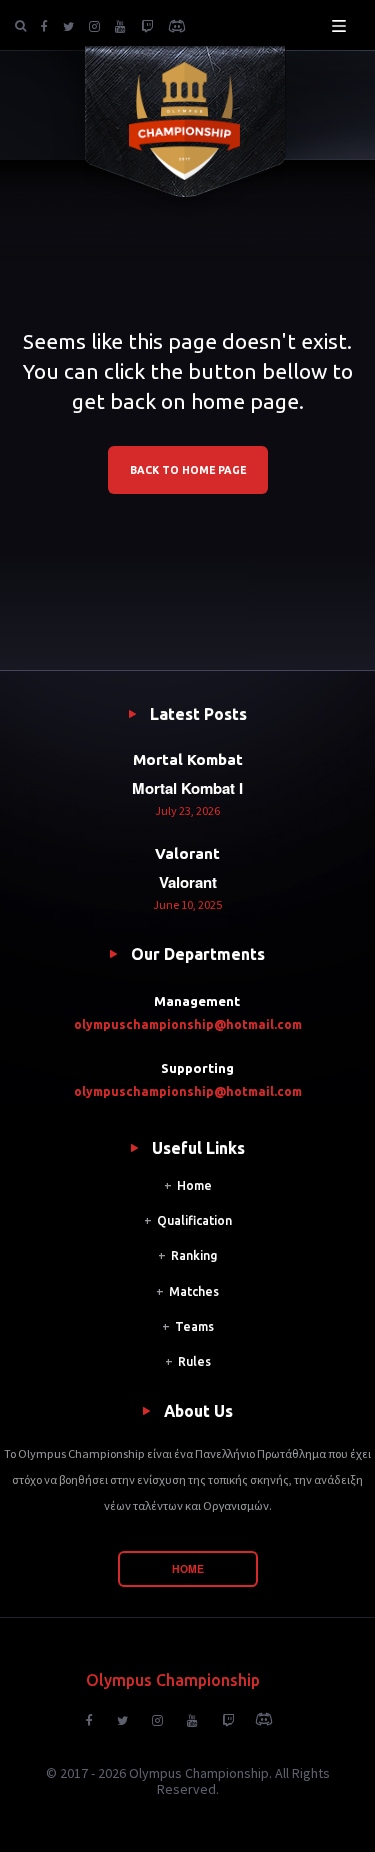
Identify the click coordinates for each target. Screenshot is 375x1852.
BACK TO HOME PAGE (188, 470)
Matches (194, 1291)
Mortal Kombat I (187, 788)
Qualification (194, 1220)
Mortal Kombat (188, 759)
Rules (194, 1361)
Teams (194, 1326)
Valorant (187, 853)
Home (194, 1185)
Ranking (194, 1255)
